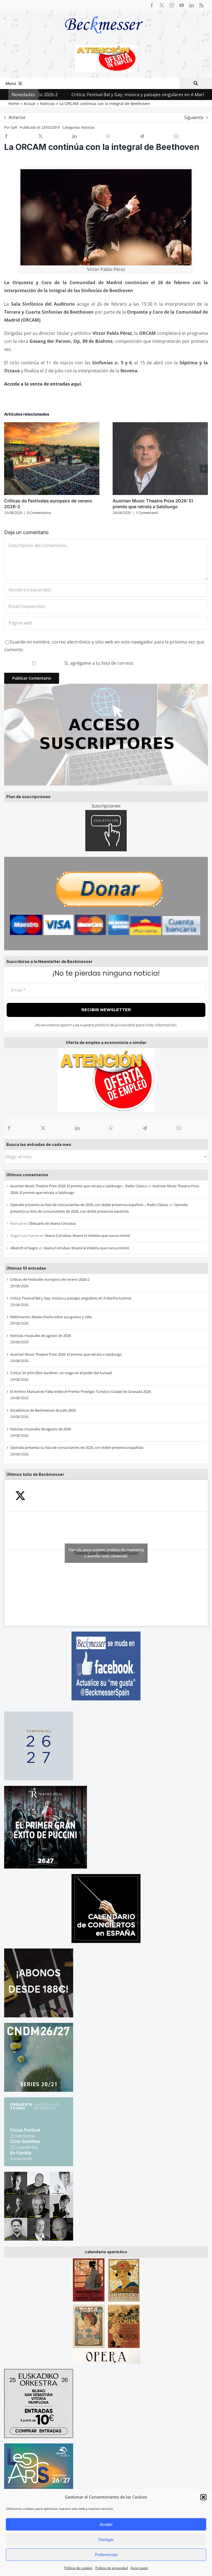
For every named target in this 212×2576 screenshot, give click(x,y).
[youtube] (182, 5)
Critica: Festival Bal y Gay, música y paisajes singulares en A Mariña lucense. (100, 95)
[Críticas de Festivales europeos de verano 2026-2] (52, 425)
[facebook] (152, 5)
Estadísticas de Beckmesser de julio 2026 (43, 1410)
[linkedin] (192, 5)
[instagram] (172, 5)
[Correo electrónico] (179, 1128)
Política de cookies (78, 2568)
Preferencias (106, 2555)
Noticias (88, 127)
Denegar (106, 2539)
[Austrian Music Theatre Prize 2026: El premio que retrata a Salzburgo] (160, 425)
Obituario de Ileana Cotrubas (52, 1223)
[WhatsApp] (111, 1128)
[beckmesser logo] (104, 12)
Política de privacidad (112, 2568)
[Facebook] (9, 1128)
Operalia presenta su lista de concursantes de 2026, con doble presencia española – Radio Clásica (89, 1205)
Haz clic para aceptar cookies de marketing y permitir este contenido (106, 1553)
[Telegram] (145, 1128)
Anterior (17, 117)
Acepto (106, 2524)
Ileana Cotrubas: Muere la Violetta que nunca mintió (88, 1235)
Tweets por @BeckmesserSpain (106, 1553)
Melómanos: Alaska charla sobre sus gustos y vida (51, 1317)
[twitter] (162, 5)
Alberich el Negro (24, 1248)
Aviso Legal (139, 2568)
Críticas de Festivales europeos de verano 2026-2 (50, 1279)
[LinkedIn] (77, 1128)
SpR (14, 127)
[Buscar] (196, 83)
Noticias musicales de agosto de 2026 (41, 1336)
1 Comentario (147, 513)
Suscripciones (106, 806)
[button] (203, 2497)
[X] (43, 1128)
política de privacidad (115, 1025)
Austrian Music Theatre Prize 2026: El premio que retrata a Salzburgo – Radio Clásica (78, 1186)
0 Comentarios (39, 513)
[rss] (202, 5)
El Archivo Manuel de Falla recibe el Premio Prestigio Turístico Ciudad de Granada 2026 (80, 1391)
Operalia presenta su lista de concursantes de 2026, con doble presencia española (77, 1447)
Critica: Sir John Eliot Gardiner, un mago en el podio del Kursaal (61, 1373)
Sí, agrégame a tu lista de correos (98, 663)
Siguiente (194, 117)
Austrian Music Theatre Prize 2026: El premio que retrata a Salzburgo (66, 1354)
